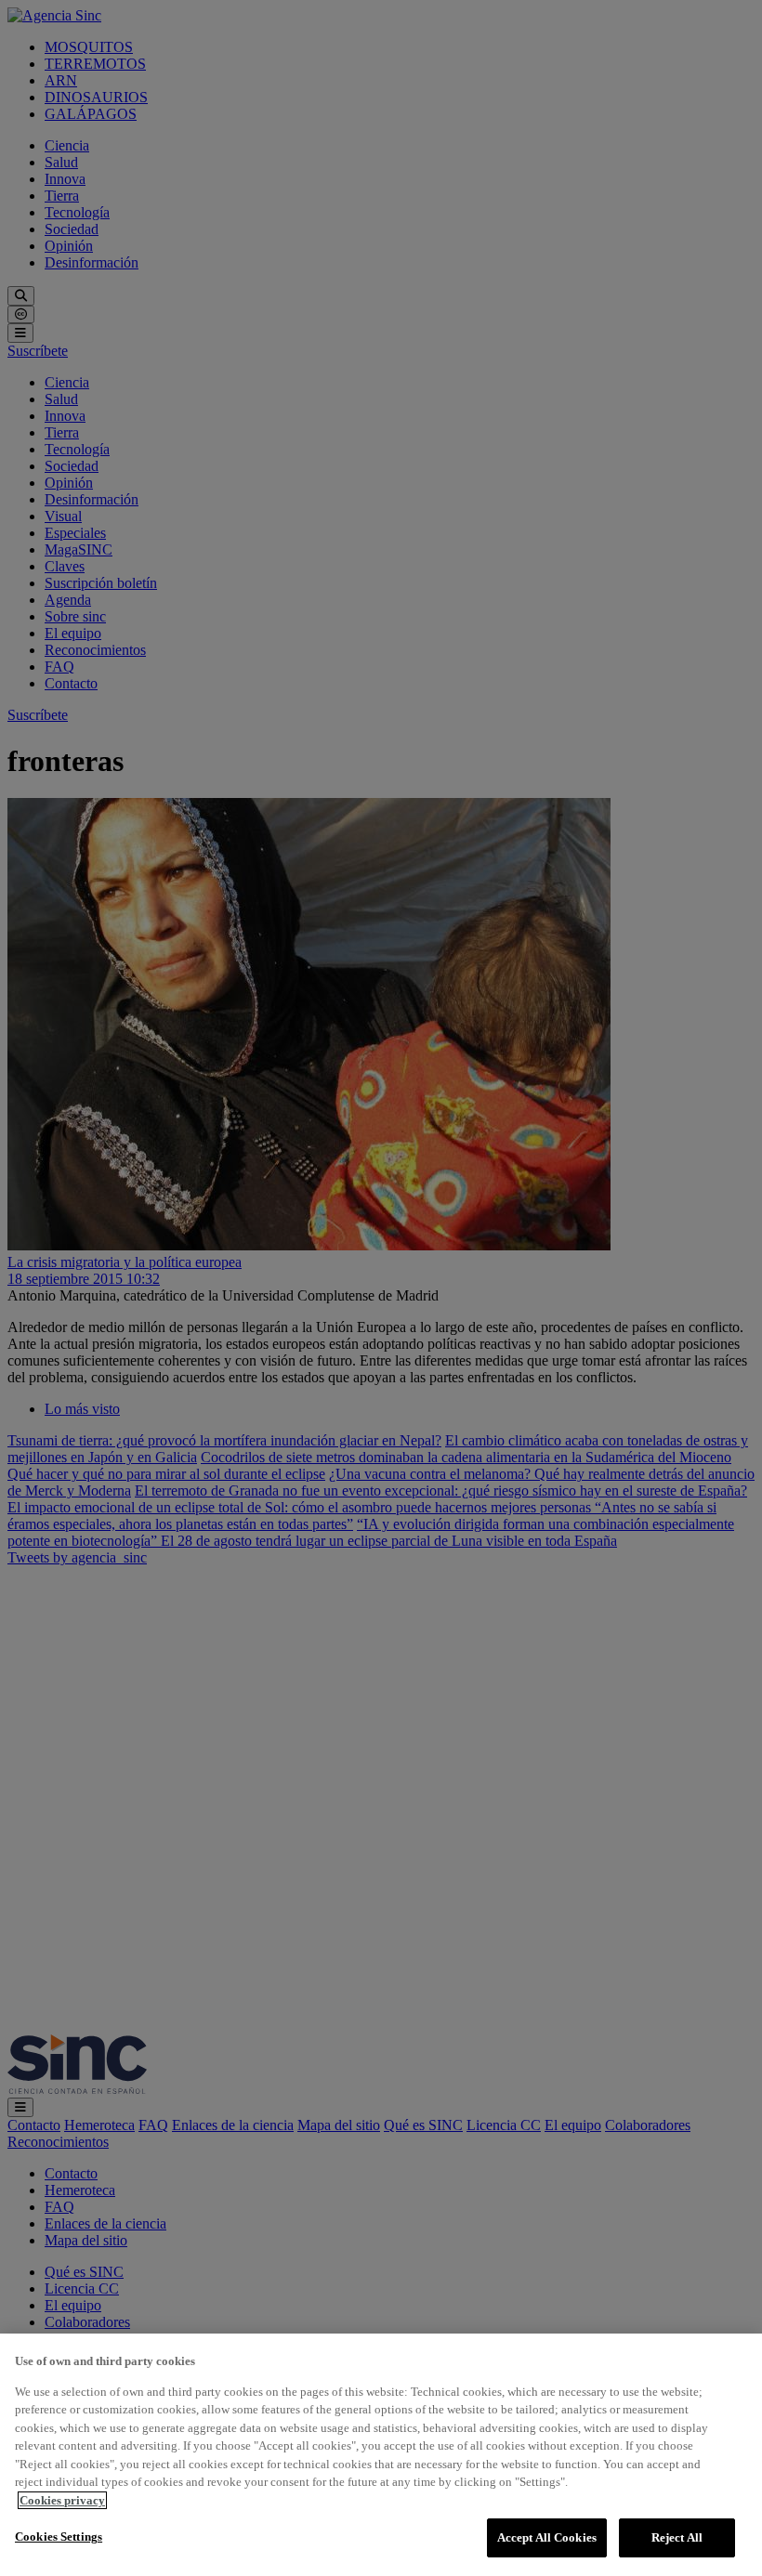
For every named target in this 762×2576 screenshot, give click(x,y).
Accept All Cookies (547, 2537)
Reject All (677, 2537)
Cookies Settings (59, 2537)
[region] (381, 2455)
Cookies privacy (62, 2500)
